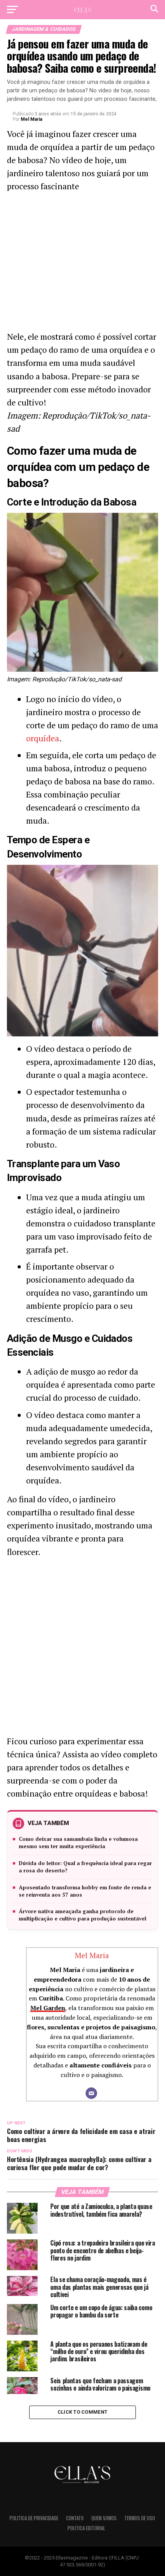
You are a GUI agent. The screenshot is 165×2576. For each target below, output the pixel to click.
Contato (75, 2518)
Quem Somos (104, 2518)
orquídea (43, 738)
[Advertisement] (82, 264)
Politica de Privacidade (34, 2518)
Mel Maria (31, 119)
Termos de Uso (140, 2518)
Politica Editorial (86, 2528)
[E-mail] (91, 2093)
